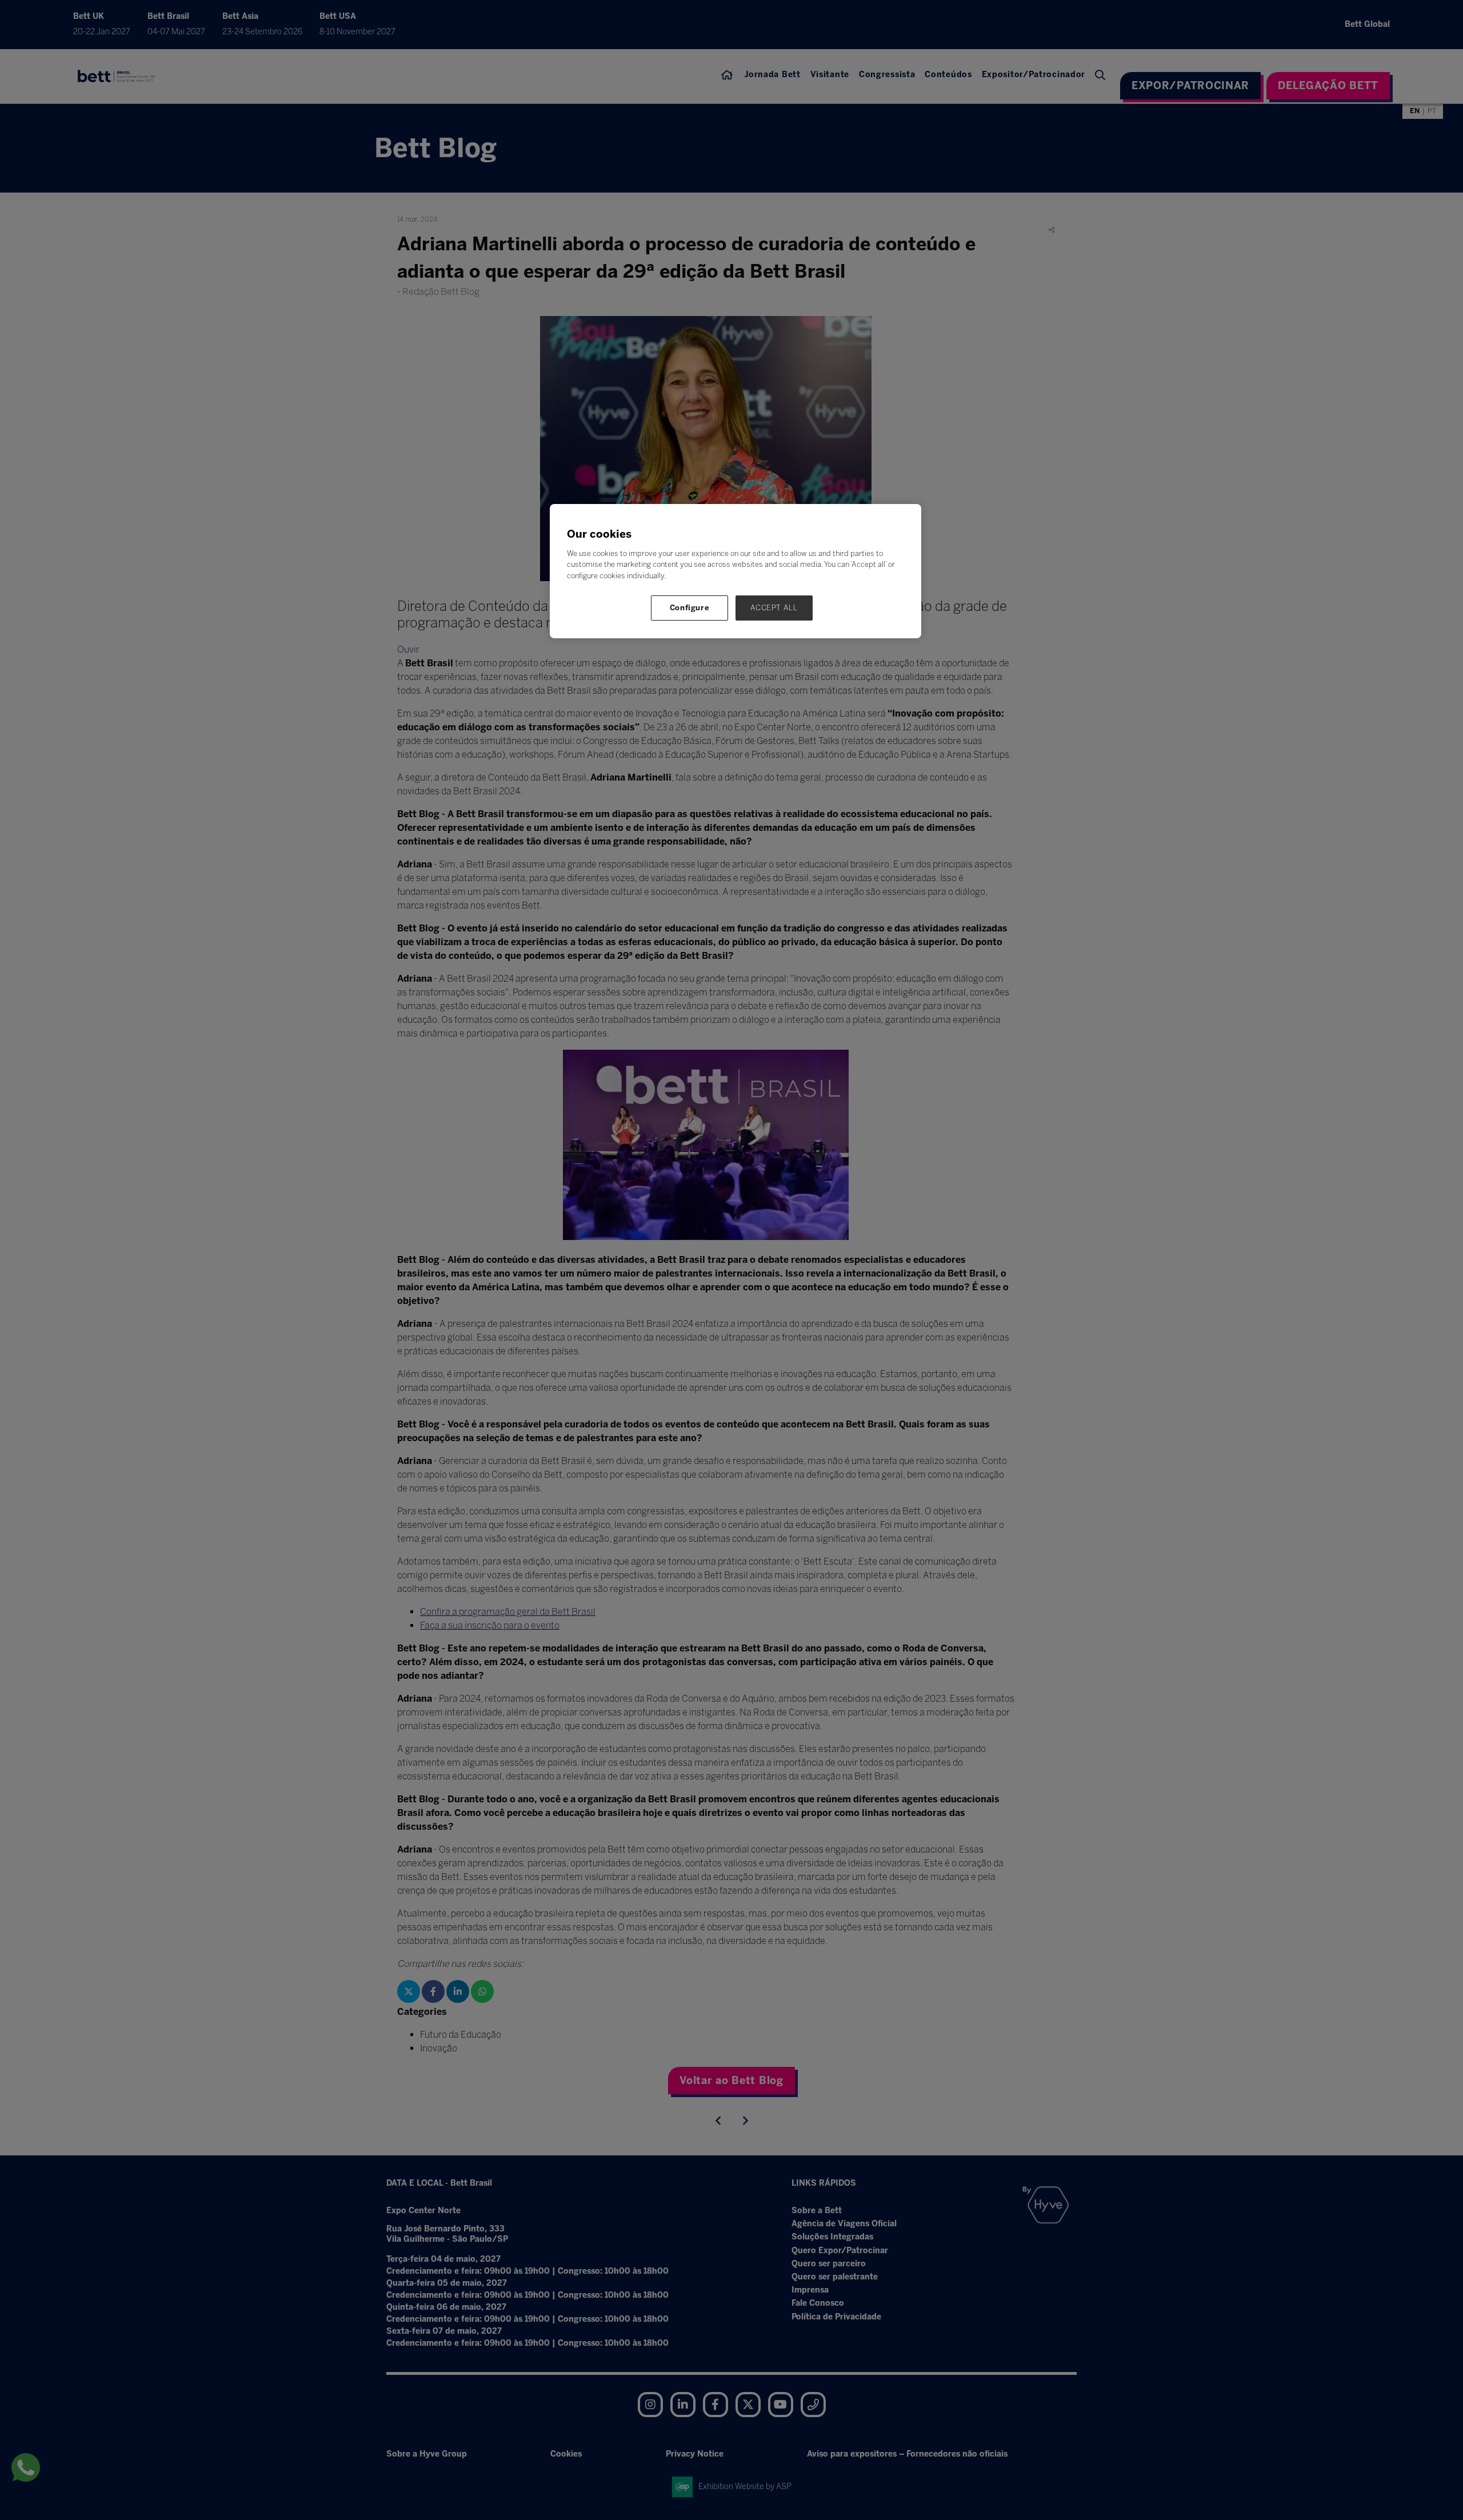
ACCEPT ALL (774, 608)
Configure (690, 608)
